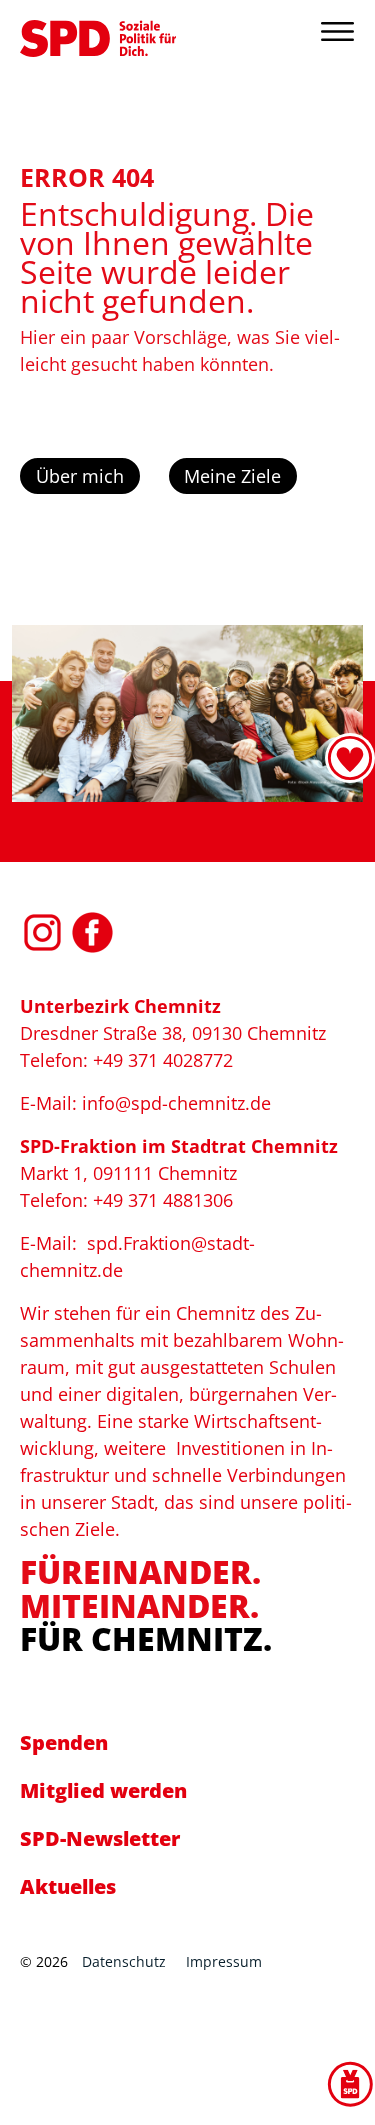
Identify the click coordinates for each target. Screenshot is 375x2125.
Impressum (224, 1961)
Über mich (80, 476)
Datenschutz (124, 1961)
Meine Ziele (232, 476)
